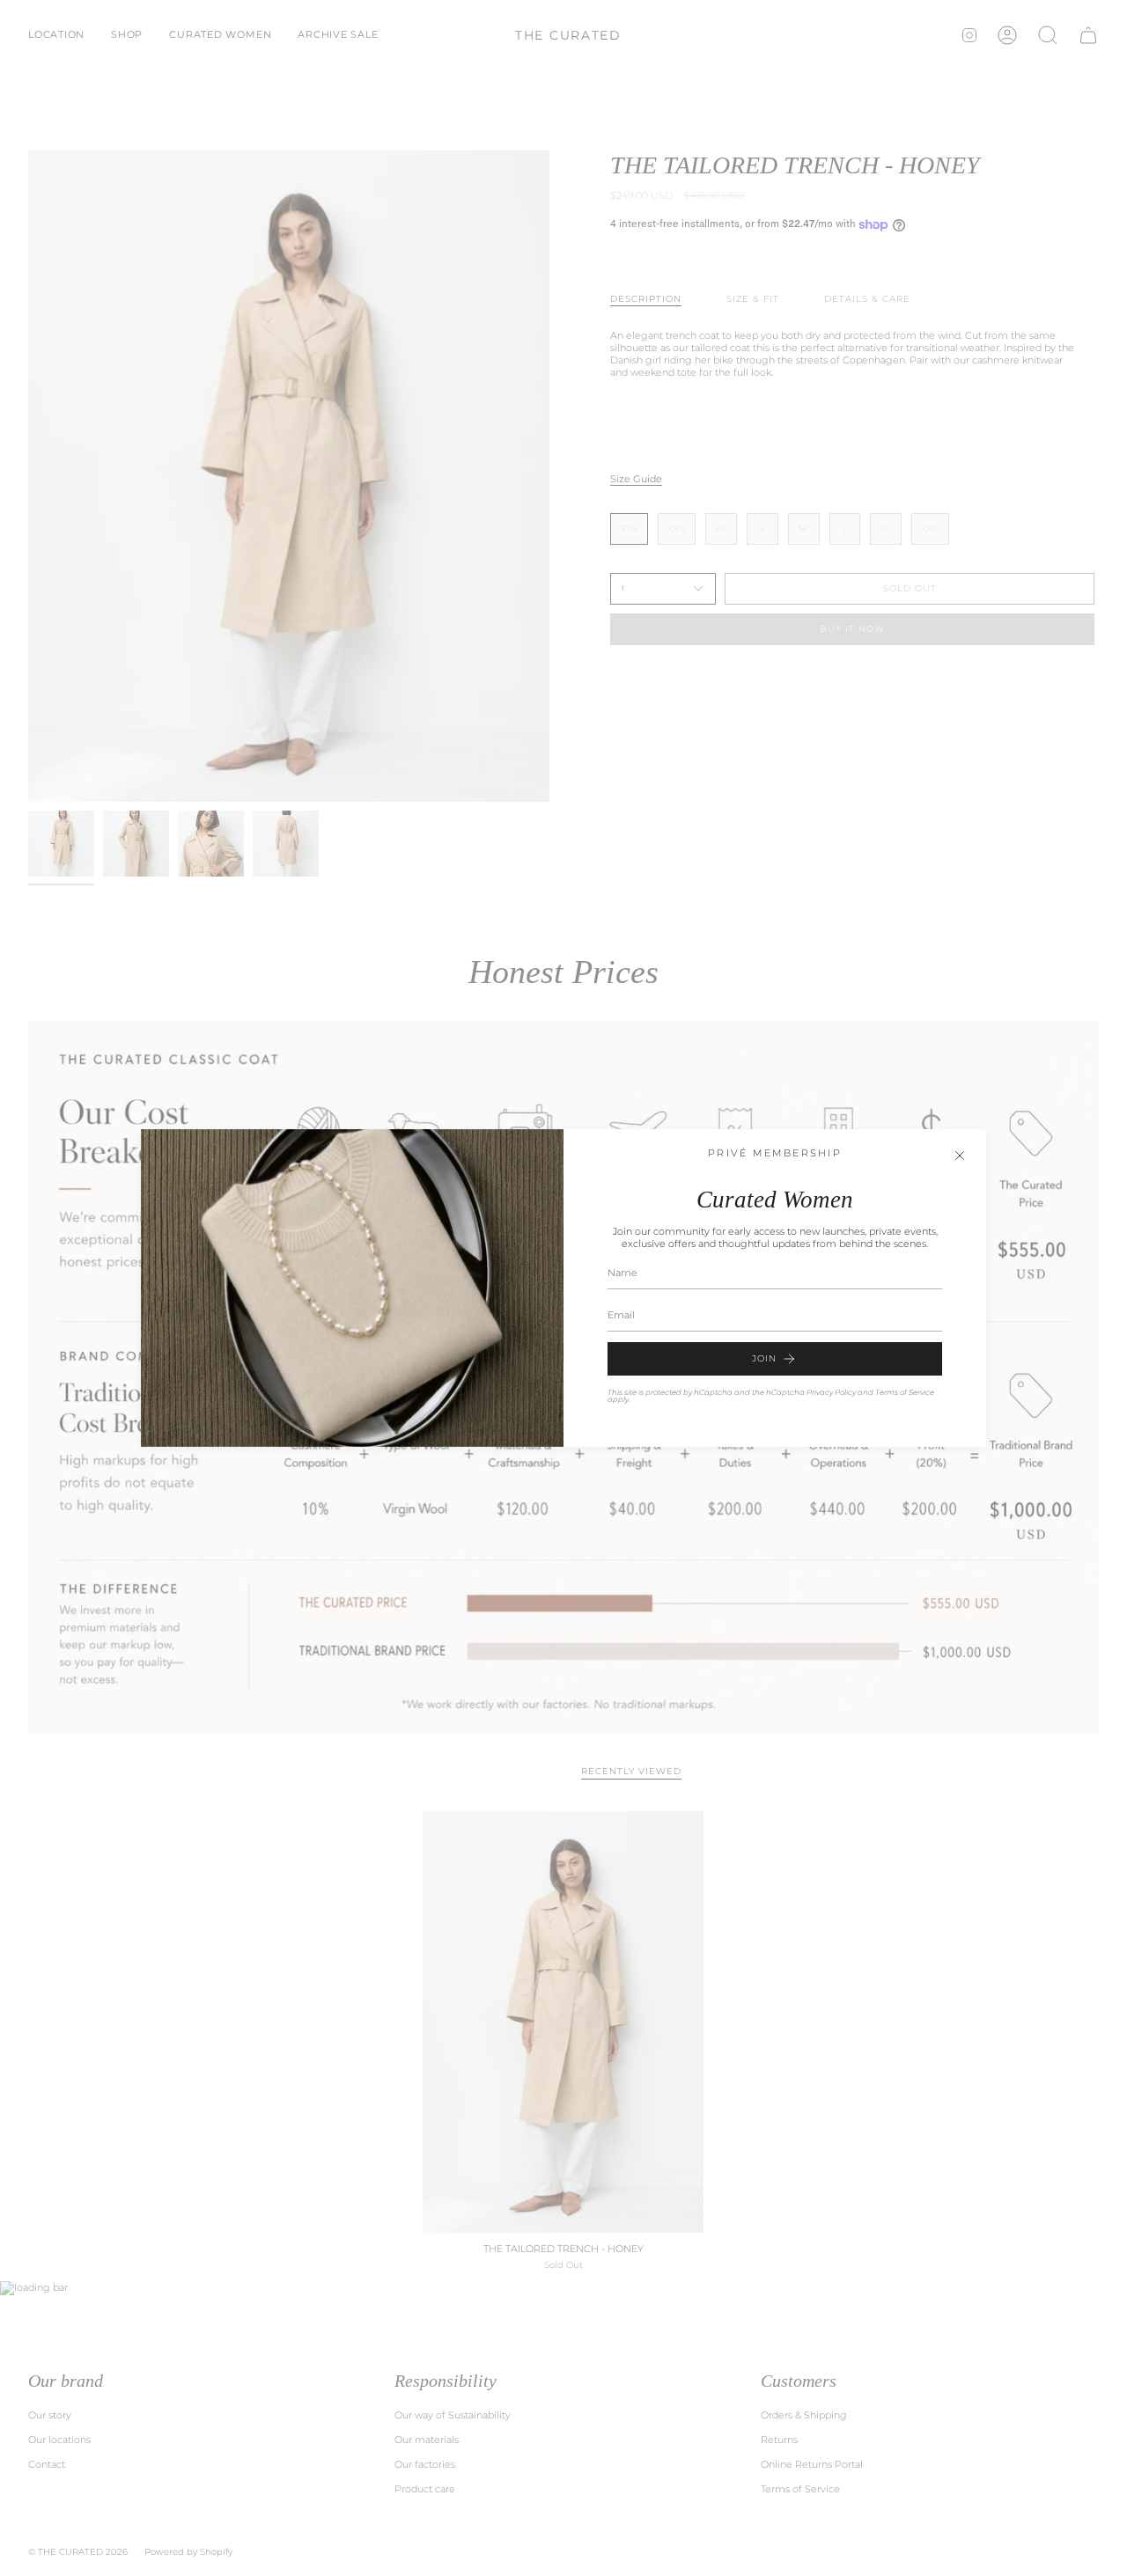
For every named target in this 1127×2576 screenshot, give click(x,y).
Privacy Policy (831, 1392)
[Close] (960, 1156)
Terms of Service (905, 1392)
